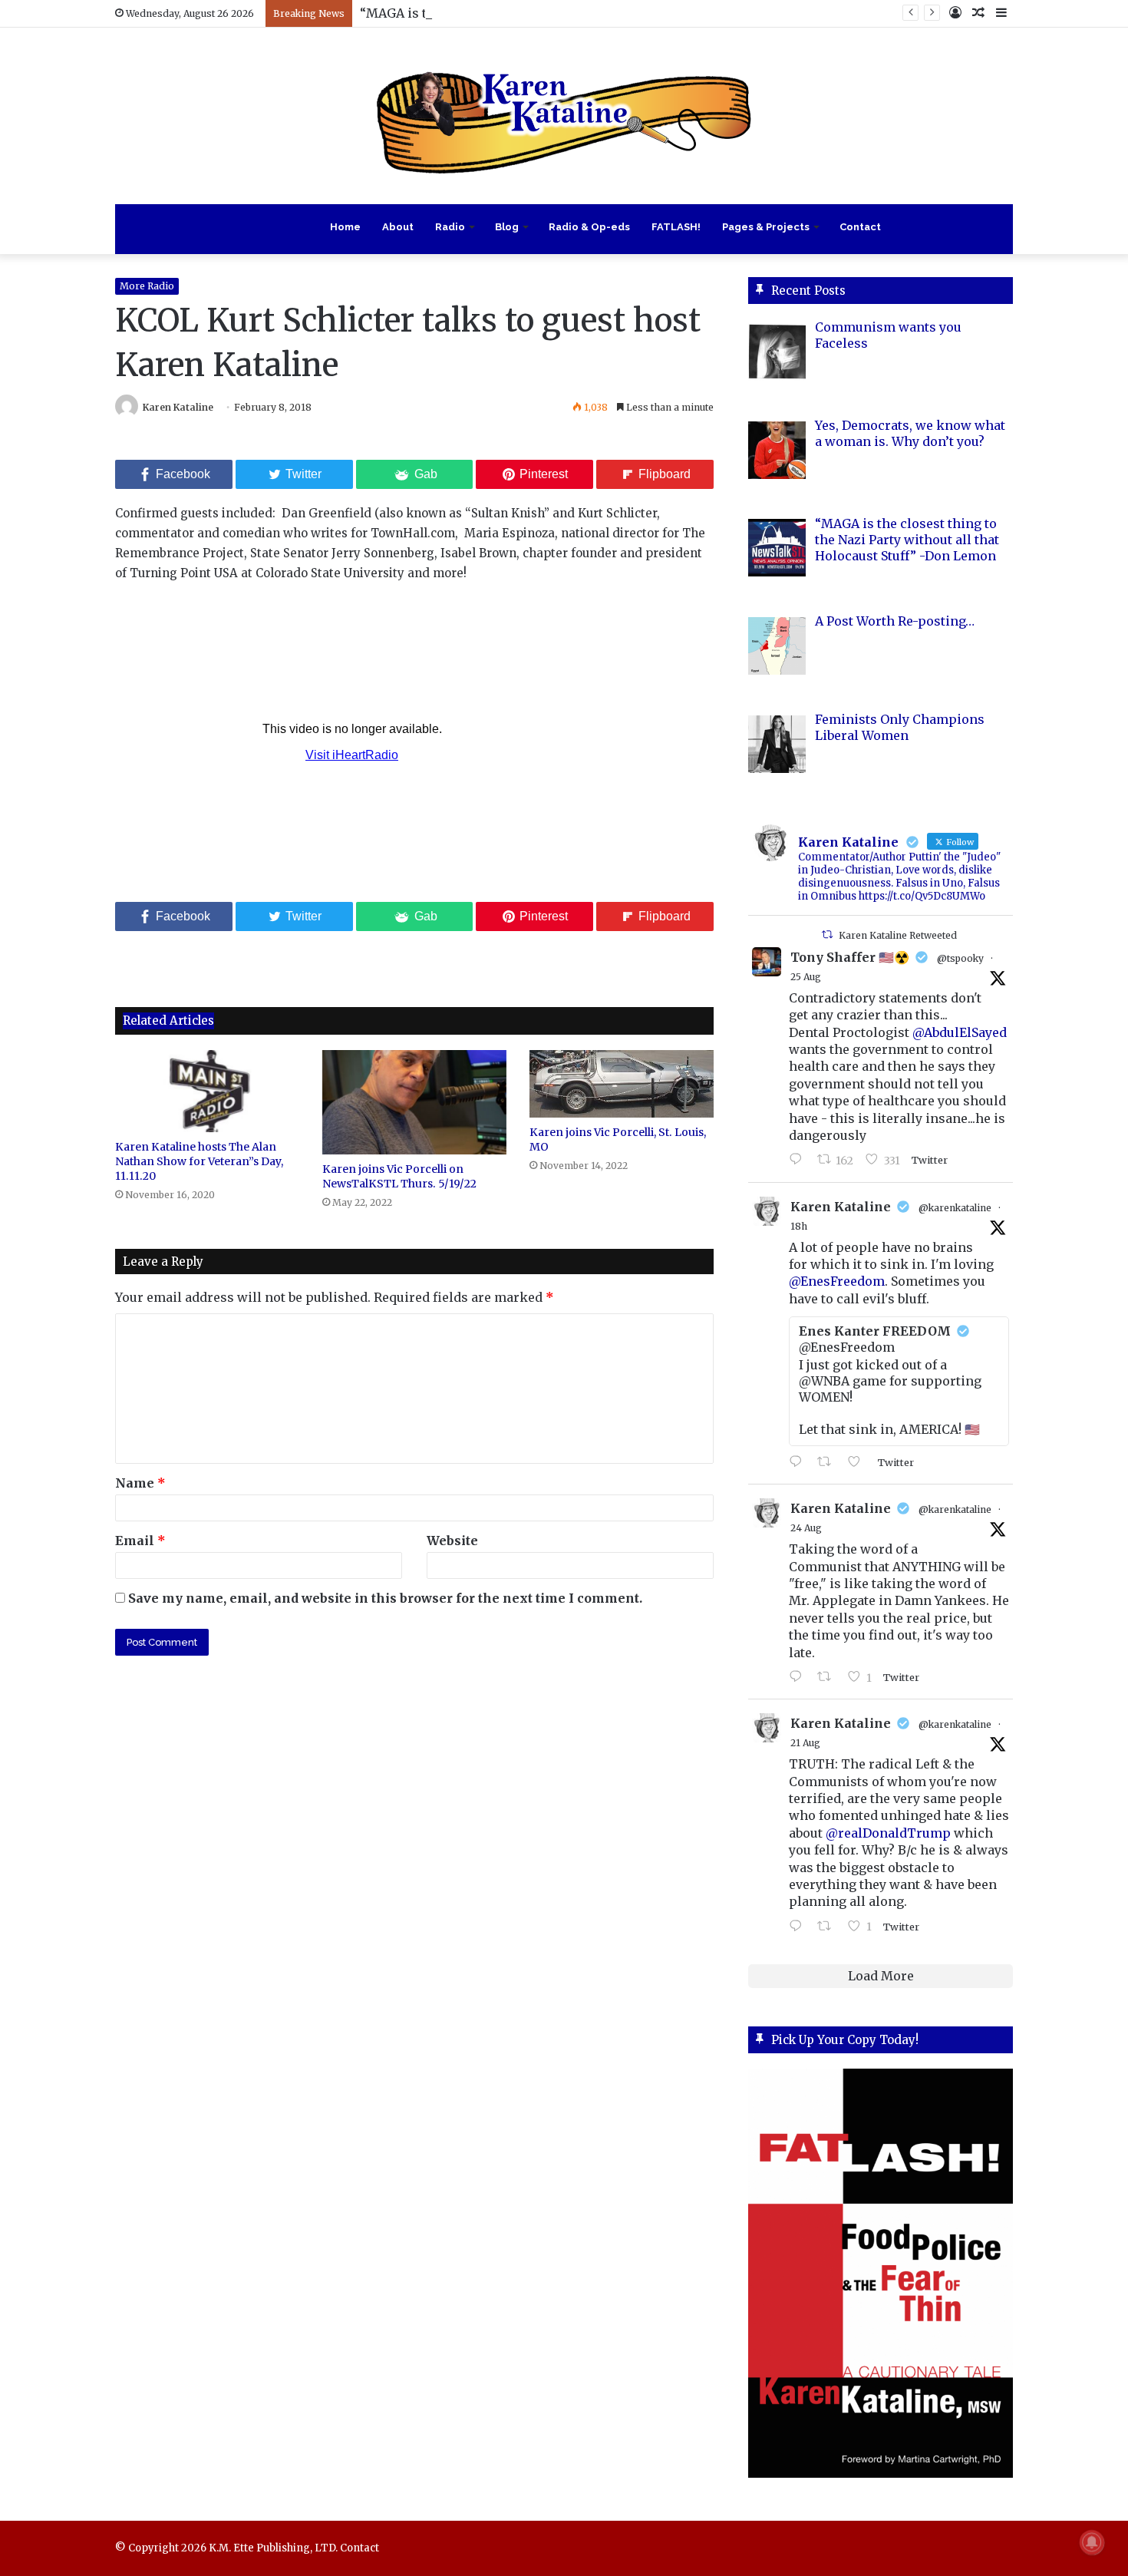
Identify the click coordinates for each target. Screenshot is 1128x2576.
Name (140, 1483)
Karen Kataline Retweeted (898, 935)
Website (452, 1541)
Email (140, 1541)
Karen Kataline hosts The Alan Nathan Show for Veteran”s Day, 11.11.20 (199, 1161)
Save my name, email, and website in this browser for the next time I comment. (385, 1598)
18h (799, 1226)
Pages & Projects (766, 227)
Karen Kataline (178, 407)
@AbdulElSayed (960, 1032)
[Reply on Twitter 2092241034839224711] (799, 1160)
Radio (450, 227)
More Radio (147, 286)
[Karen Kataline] (564, 116)
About (398, 227)
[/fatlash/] (881, 2273)
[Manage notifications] (1092, 2542)
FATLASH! (676, 227)
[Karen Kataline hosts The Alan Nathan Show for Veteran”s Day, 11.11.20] (207, 1091)
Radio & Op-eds (589, 227)
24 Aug (806, 1528)
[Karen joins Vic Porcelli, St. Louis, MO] (622, 1083)
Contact (860, 227)
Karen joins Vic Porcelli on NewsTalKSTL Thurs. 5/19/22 (399, 1176)
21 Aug (805, 1743)
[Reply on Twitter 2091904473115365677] (799, 1677)
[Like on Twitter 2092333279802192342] (859, 1462)
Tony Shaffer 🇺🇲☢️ (850, 957)
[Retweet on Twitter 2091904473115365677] (829, 1677)
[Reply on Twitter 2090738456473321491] (799, 1927)
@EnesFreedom (837, 1281)
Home (345, 227)
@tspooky (960, 958)
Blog (507, 227)
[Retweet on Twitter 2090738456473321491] (829, 1927)
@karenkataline (955, 1208)
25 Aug (806, 977)
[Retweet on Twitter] (827, 935)
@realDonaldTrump (888, 1833)
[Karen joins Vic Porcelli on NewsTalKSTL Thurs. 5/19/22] (414, 1102)
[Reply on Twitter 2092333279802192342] (799, 1462)
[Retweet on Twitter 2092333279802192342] (829, 1462)
